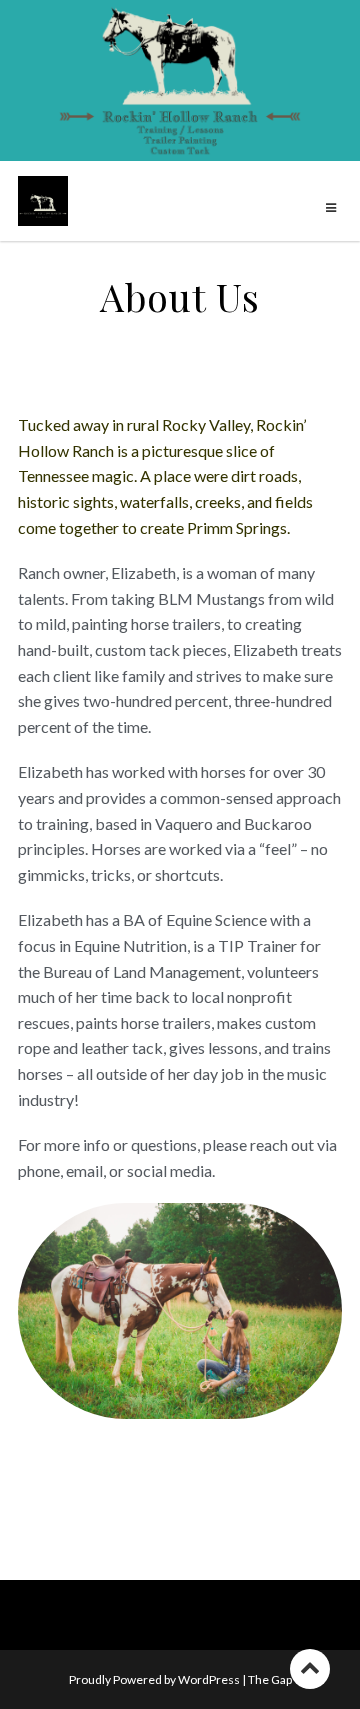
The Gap (270, 1679)
